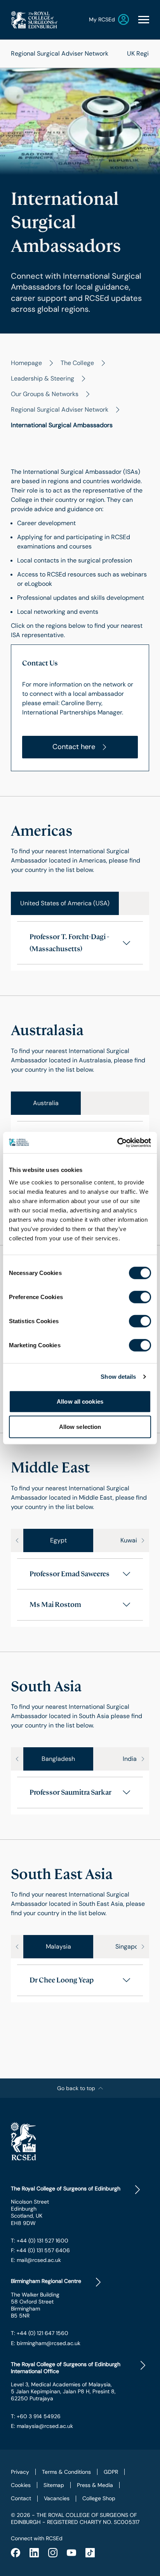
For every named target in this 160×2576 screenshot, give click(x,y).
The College (77, 363)
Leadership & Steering (43, 378)
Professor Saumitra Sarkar (70, 1792)
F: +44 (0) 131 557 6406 (40, 2250)
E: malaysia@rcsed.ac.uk (42, 2426)
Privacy (20, 2472)
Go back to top (76, 2088)
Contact (21, 2498)
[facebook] (16, 2553)
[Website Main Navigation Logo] (34, 20)
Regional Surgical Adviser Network (60, 53)
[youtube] (71, 2553)
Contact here (74, 747)
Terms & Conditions (66, 2472)
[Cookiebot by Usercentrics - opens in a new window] (117, 1142)
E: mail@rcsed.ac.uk (36, 2260)
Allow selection (80, 1427)
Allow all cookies (80, 1401)
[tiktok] (90, 2553)
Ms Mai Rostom (55, 1605)
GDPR (111, 2472)
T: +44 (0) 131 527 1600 (40, 2241)
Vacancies (57, 2498)
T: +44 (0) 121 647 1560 (40, 2333)
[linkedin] (34, 2553)
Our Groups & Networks (45, 394)
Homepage (26, 363)
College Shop (99, 2498)
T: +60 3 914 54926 (36, 2416)
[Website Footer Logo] (80, 2141)
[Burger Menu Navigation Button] (144, 20)
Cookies (21, 2485)
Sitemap (54, 2485)
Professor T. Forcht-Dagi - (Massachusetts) (69, 943)
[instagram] (53, 2553)
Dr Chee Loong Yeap (62, 1980)
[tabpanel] (80, 943)
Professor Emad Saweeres (70, 1574)
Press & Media (95, 2485)
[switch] (140, 1297)
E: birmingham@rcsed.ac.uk (46, 2343)
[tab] (65, 903)
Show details (118, 1377)
